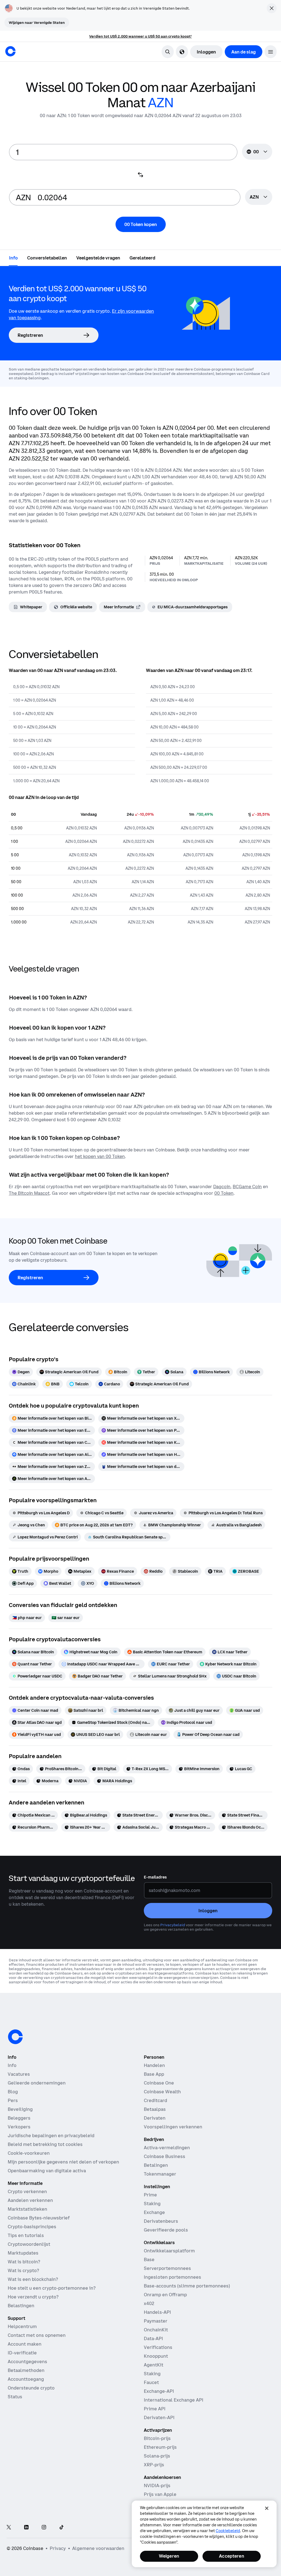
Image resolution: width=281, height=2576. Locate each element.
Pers (13, 2100)
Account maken (25, 2344)
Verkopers (19, 2127)
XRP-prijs (154, 2465)
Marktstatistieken (27, 2209)
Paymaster (156, 2321)
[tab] (13, 258)
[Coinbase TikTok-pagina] (61, 2528)
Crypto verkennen (27, 2191)
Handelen (154, 2065)
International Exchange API (174, 2400)
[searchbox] (259, 197)
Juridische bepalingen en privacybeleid (51, 2136)
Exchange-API (159, 2391)
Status (15, 2397)
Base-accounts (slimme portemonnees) (187, 2286)
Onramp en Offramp (165, 2295)
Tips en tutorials (26, 2235)
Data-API (153, 2338)
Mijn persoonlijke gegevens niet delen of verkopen (63, 2162)
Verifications (158, 2347)
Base (149, 2259)
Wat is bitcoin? (24, 2262)
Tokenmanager (160, 2174)
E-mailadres (155, 1877)
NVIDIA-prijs (157, 2485)
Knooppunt (156, 2356)
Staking (152, 2204)
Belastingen (21, 2306)
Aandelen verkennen (30, 2200)
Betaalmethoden (26, 2370)
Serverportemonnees (167, 2268)
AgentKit (154, 2365)
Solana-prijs (157, 2456)
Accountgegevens (27, 2362)
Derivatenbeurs (161, 2221)
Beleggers (19, 2118)
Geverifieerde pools (166, 2230)
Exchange (154, 2212)
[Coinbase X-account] (9, 2528)
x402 (149, 2303)
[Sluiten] (267, 2508)
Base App (154, 2074)
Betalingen (156, 2165)
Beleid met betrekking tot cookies (45, 2144)
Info (12, 2065)
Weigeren (169, 2556)
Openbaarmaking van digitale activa (47, 2171)
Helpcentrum (22, 2326)
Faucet (151, 2382)
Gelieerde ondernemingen (37, 2083)
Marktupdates (23, 2253)
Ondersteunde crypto (31, 2388)
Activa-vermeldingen (167, 2148)
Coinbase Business (165, 2156)
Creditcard (155, 2100)
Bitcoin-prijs (157, 2438)
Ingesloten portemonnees (172, 2277)
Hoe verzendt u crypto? (33, 2297)
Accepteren (232, 2556)
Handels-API (157, 2312)
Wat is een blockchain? (33, 2279)
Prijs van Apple (160, 2494)
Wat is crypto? (23, 2270)
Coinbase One (159, 2083)
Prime (150, 2195)
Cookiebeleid (228, 2531)
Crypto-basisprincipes (32, 2227)
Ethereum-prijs (160, 2447)
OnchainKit (156, 2330)
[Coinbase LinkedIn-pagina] (26, 2528)
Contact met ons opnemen (37, 2335)
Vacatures (19, 2074)
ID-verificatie (22, 2353)
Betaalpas (155, 2109)
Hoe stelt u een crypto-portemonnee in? (52, 2288)
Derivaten (155, 2118)
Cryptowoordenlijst (29, 2244)
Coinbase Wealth (162, 2092)
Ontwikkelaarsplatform (169, 2251)
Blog (13, 2092)
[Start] (10, 51)
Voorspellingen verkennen (173, 2127)
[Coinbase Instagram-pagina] (44, 2528)
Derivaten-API (159, 2417)
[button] (271, 52)
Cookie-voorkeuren (29, 2153)
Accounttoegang (26, 2379)
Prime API (155, 2409)
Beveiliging (20, 2109)
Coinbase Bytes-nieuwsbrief (39, 2218)
